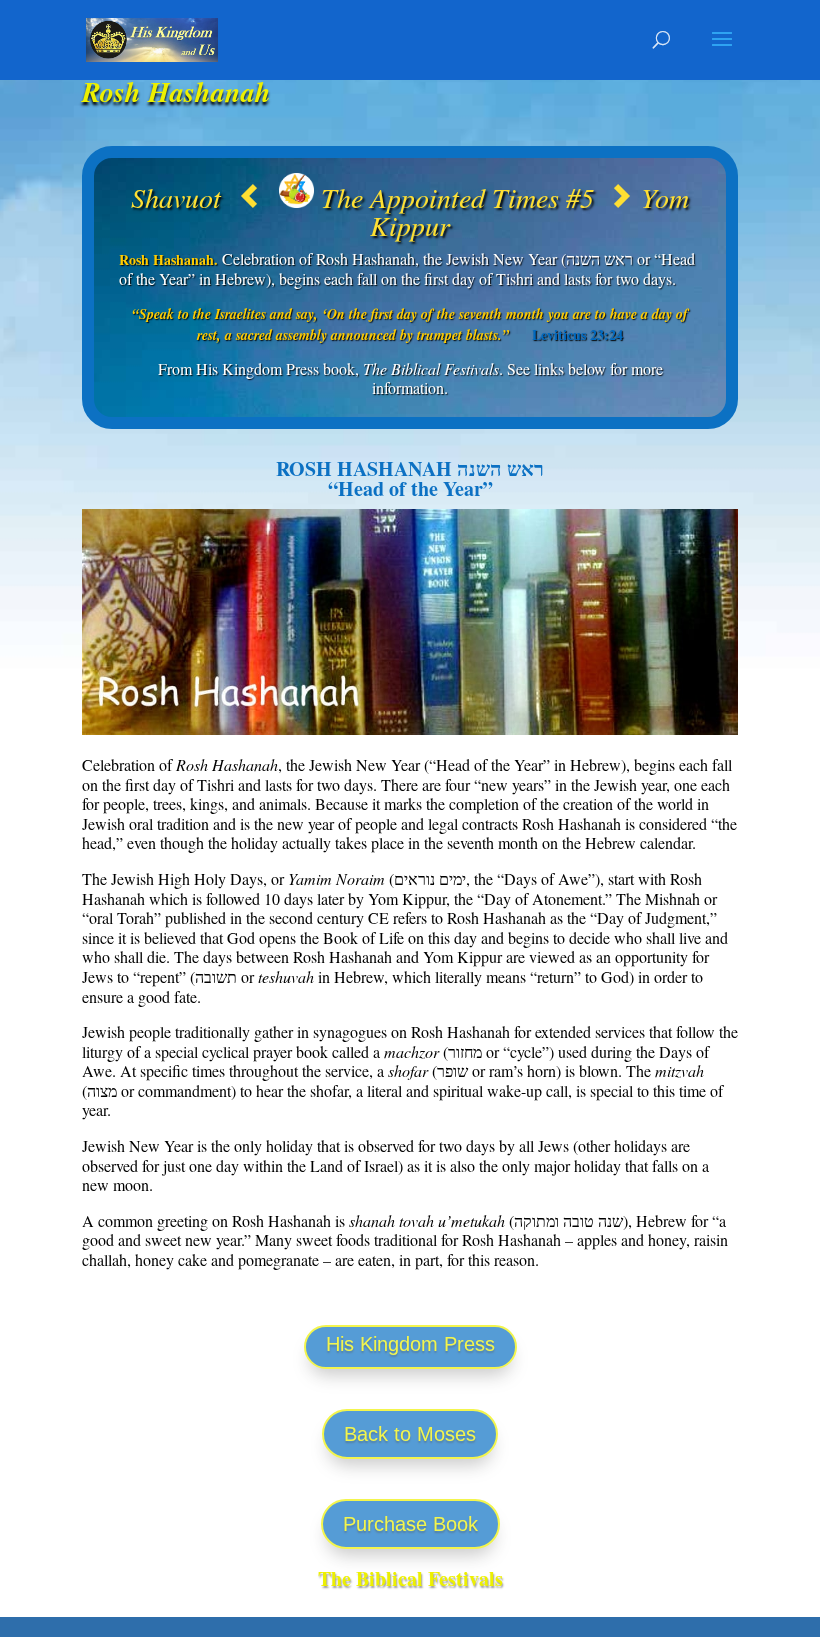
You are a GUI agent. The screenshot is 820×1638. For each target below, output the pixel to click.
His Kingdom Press (410, 1344)
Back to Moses (410, 1434)
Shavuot (184, 197)
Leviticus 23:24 (577, 334)
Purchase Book (410, 1524)
